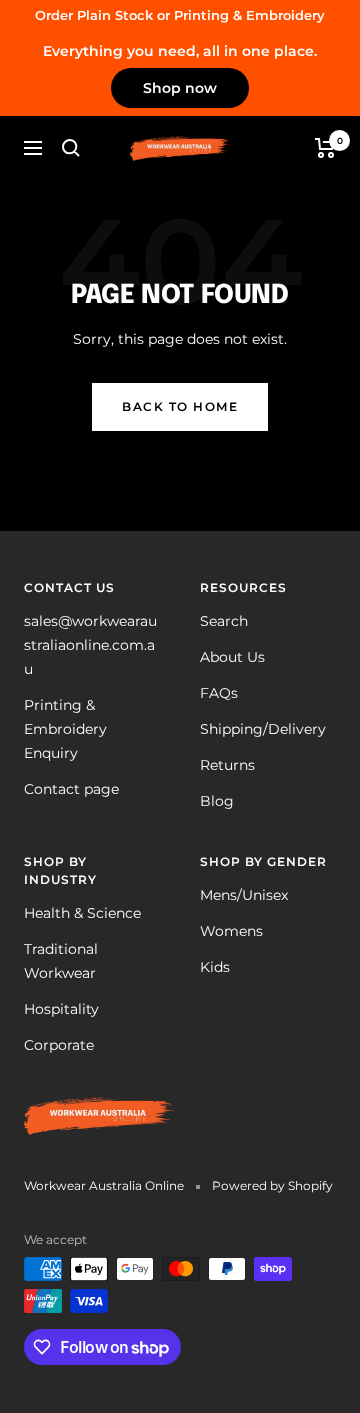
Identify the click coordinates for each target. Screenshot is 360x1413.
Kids (215, 967)
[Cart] (325, 148)
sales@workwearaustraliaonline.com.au (90, 645)
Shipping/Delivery (263, 729)
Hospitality (61, 1009)
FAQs (219, 693)
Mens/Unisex (244, 895)
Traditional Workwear (61, 961)
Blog (217, 801)
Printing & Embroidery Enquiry (65, 729)
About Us (232, 657)
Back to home (180, 406)
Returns (227, 765)
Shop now (180, 88)
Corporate (59, 1045)
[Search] (71, 148)
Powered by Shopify (272, 1185)
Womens (231, 931)
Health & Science (82, 913)
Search (224, 621)
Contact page (71, 789)
